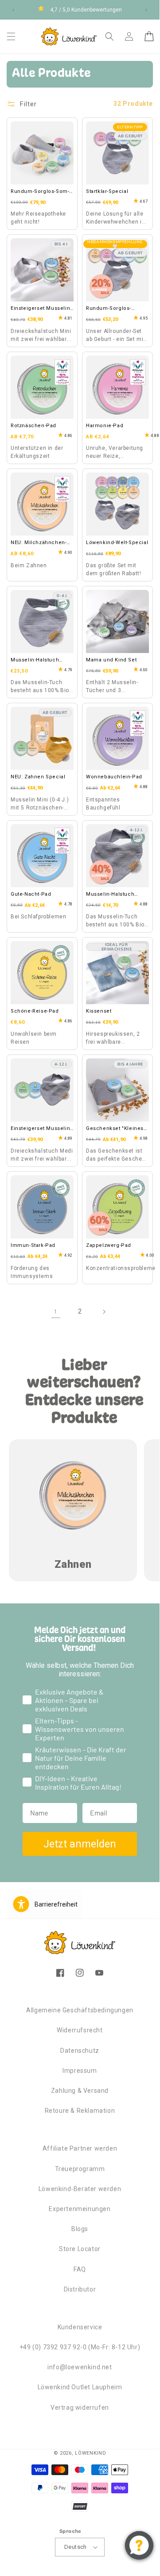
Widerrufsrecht (80, 2030)
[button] (11, 36)
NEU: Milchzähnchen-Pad (39, 543)
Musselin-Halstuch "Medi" (110, 895)
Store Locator (80, 2249)
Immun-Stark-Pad (33, 1245)
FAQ (80, 2269)
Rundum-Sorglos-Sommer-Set (40, 192)
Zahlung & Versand (80, 2091)
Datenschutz (80, 2051)
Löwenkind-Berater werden (80, 2189)
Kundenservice (80, 2327)
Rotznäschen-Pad (33, 426)
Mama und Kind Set (111, 660)
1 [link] (56, 1312)
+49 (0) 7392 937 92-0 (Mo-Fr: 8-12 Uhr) (80, 2347)
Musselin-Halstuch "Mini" (35, 661)
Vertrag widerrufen (80, 2408)
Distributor (80, 2289)
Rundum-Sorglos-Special (109, 309)
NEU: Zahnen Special (38, 777)
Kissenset (99, 1011)
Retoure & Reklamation (80, 2111)
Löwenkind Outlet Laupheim (80, 2387)
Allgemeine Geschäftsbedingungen (80, 2010)
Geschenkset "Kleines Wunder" (115, 1129)
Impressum (80, 2071)
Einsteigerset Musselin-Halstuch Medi (41, 1129)
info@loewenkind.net (80, 2367)
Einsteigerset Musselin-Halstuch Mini (41, 309)
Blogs (80, 2229)
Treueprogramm (80, 2169)
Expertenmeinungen (80, 2209)
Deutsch (76, 2547)
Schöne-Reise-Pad (35, 1011)
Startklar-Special (107, 191)
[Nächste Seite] (104, 1312)
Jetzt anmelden (80, 1844)
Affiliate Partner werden (80, 2148)
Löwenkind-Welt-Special (117, 543)
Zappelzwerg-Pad (109, 1245)
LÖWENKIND (90, 2453)
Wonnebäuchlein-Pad (114, 777)
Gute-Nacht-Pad (31, 894)
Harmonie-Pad (105, 426)
